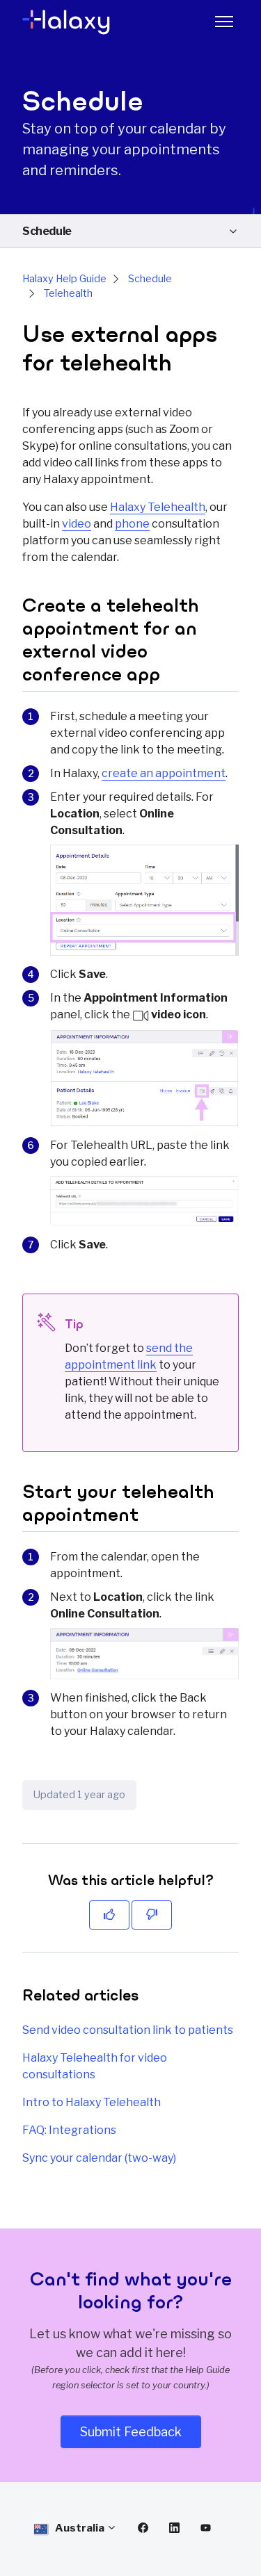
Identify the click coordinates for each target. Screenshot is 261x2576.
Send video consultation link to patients (128, 2030)
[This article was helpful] (109, 1915)
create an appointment (164, 773)
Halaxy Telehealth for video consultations (95, 2066)
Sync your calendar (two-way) (99, 2158)
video (77, 524)
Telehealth (68, 293)
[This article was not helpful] (152, 1915)
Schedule (47, 231)
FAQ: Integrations (69, 2130)
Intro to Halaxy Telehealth (92, 2102)
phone (132, 524)
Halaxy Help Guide (64, 279)
